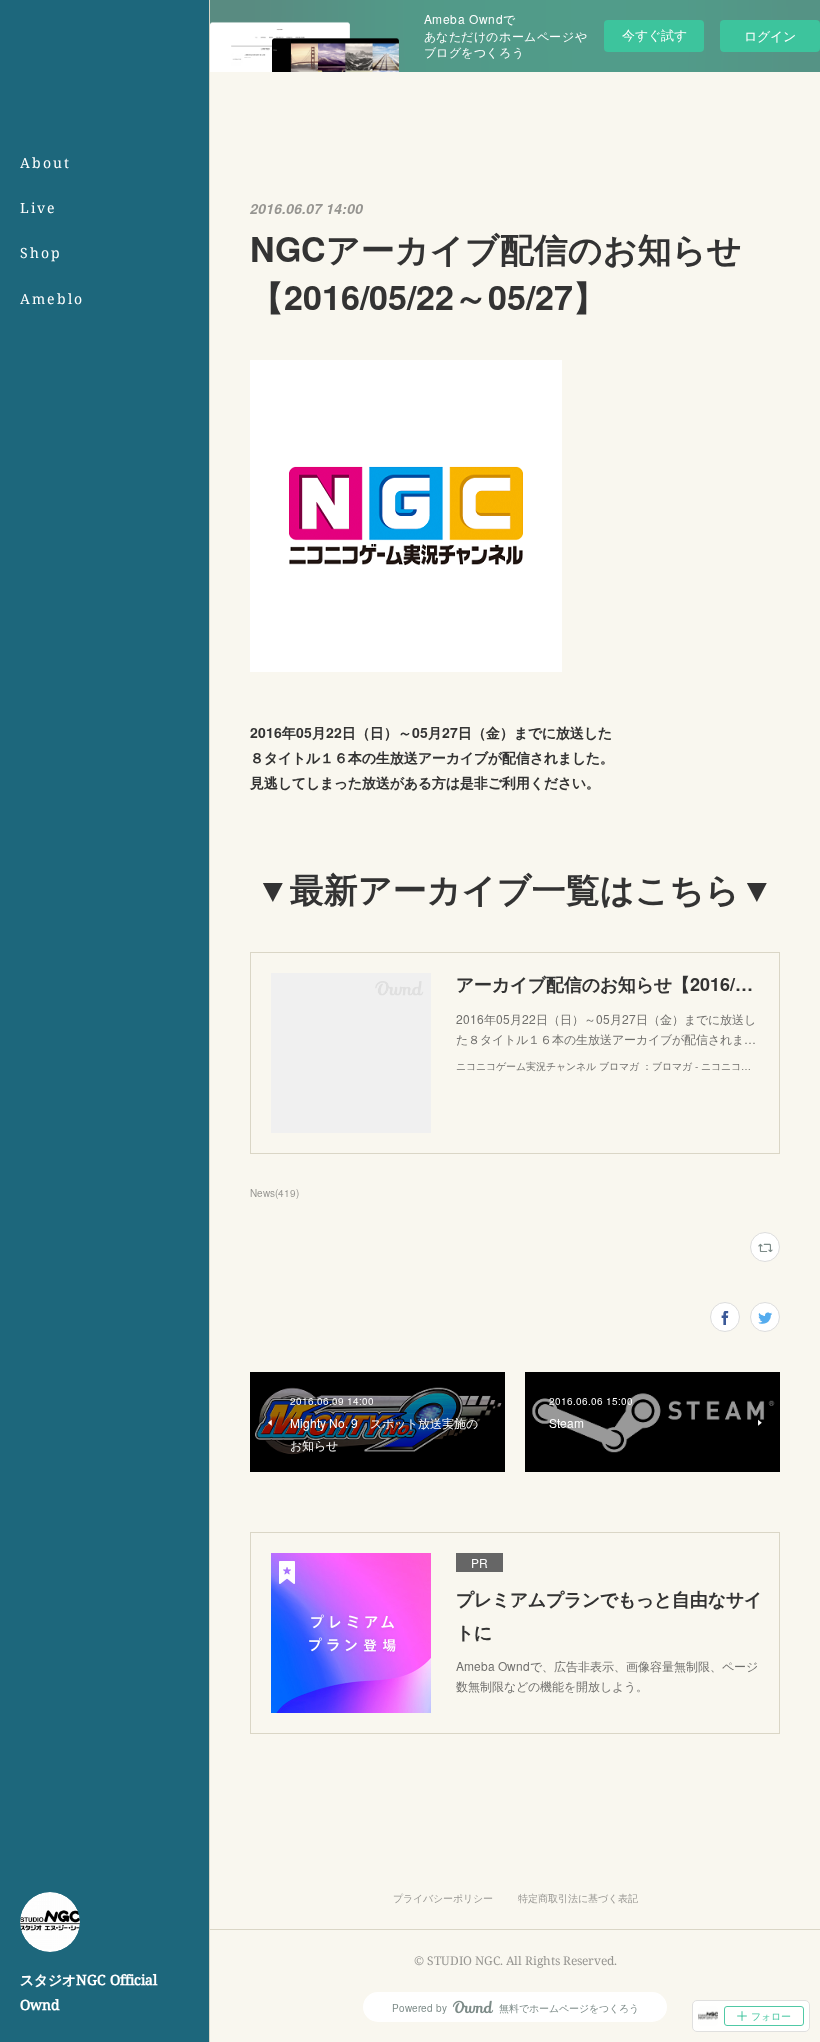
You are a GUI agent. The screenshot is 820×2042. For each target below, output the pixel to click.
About (45, 162)
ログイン (770, 35)
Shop (41, 252)
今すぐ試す (654, 34)
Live (38, 207)
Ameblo (52, 298)
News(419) (274, 1193)
